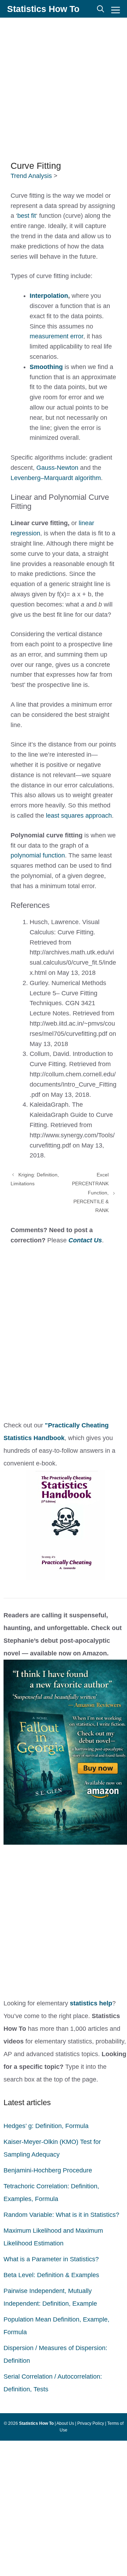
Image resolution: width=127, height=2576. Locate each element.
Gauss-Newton (57, 468)
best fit (27, 216)
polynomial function (38, 855)
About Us (65, 2423)
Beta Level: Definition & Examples (51, 2275)
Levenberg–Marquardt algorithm (56, 478)
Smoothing (46, 367)
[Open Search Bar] (101, 9)
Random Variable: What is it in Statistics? (61, 2215)
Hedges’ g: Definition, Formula (46, 2126)
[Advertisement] (64, 88)
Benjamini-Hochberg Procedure (48, 2170)
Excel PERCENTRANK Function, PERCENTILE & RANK (90, 1192)
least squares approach (79, 816)
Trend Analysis (31, 176)
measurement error (56, 336)
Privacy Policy (91, 2423)
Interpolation (49, 296)
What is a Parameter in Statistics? (51, 2259)
